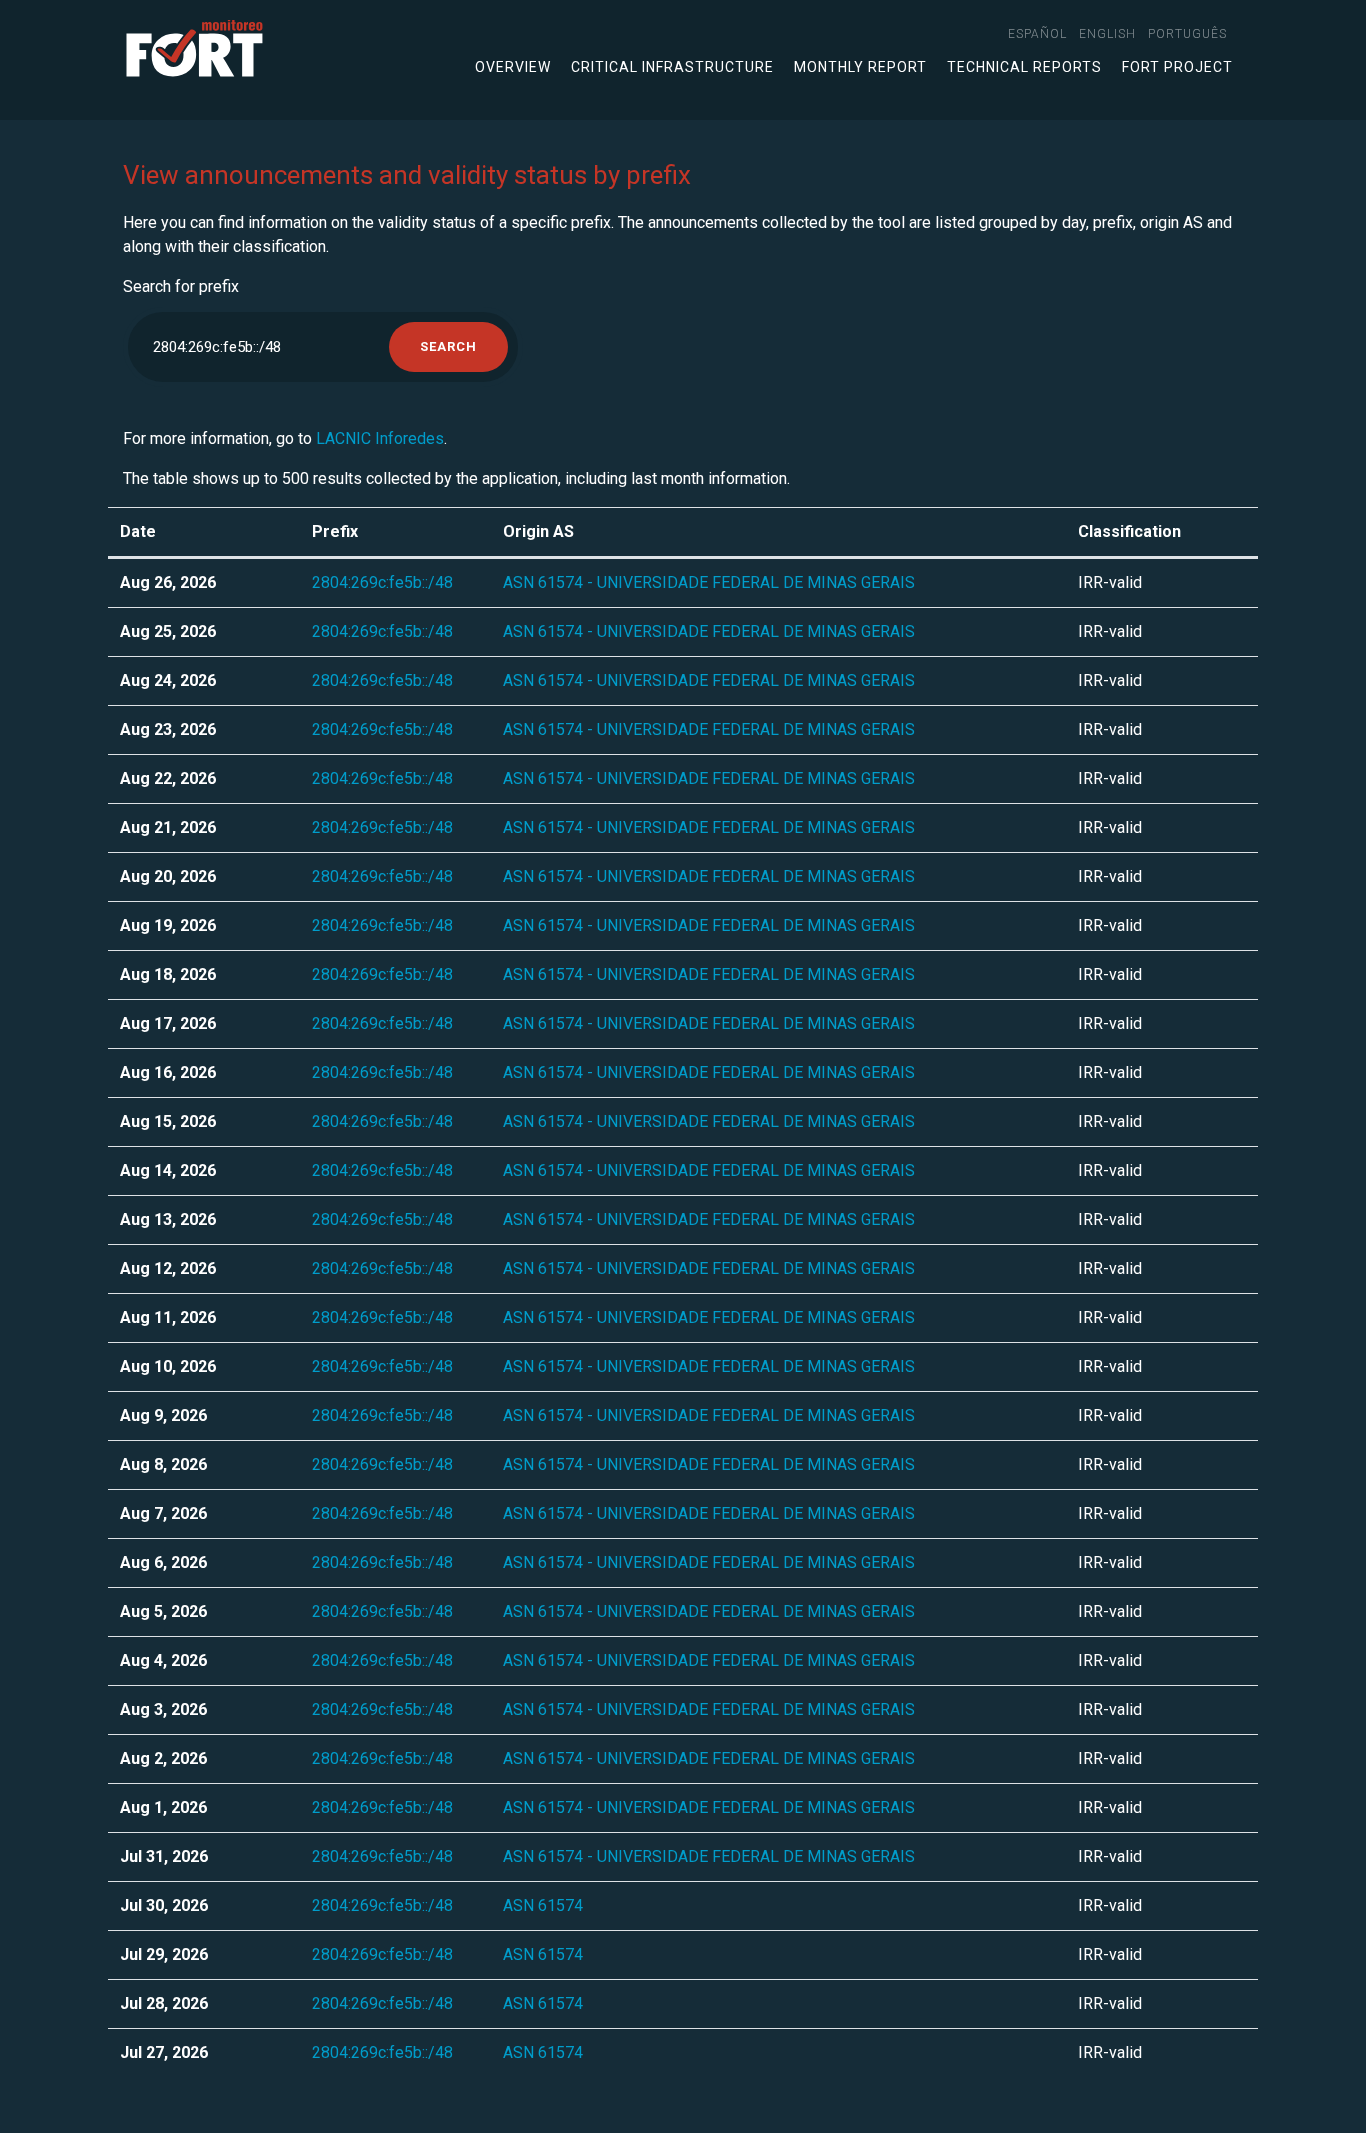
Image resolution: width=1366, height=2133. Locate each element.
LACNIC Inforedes (380, 438)
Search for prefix (181, 286)
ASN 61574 (543, 1905)
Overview (513, 67)
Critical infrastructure (672, 67)
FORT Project (1177, 67)
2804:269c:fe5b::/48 (382, 582)
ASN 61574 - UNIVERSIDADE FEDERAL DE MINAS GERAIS (709, 582)
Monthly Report (860, 67)
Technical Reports (1024, 67)
